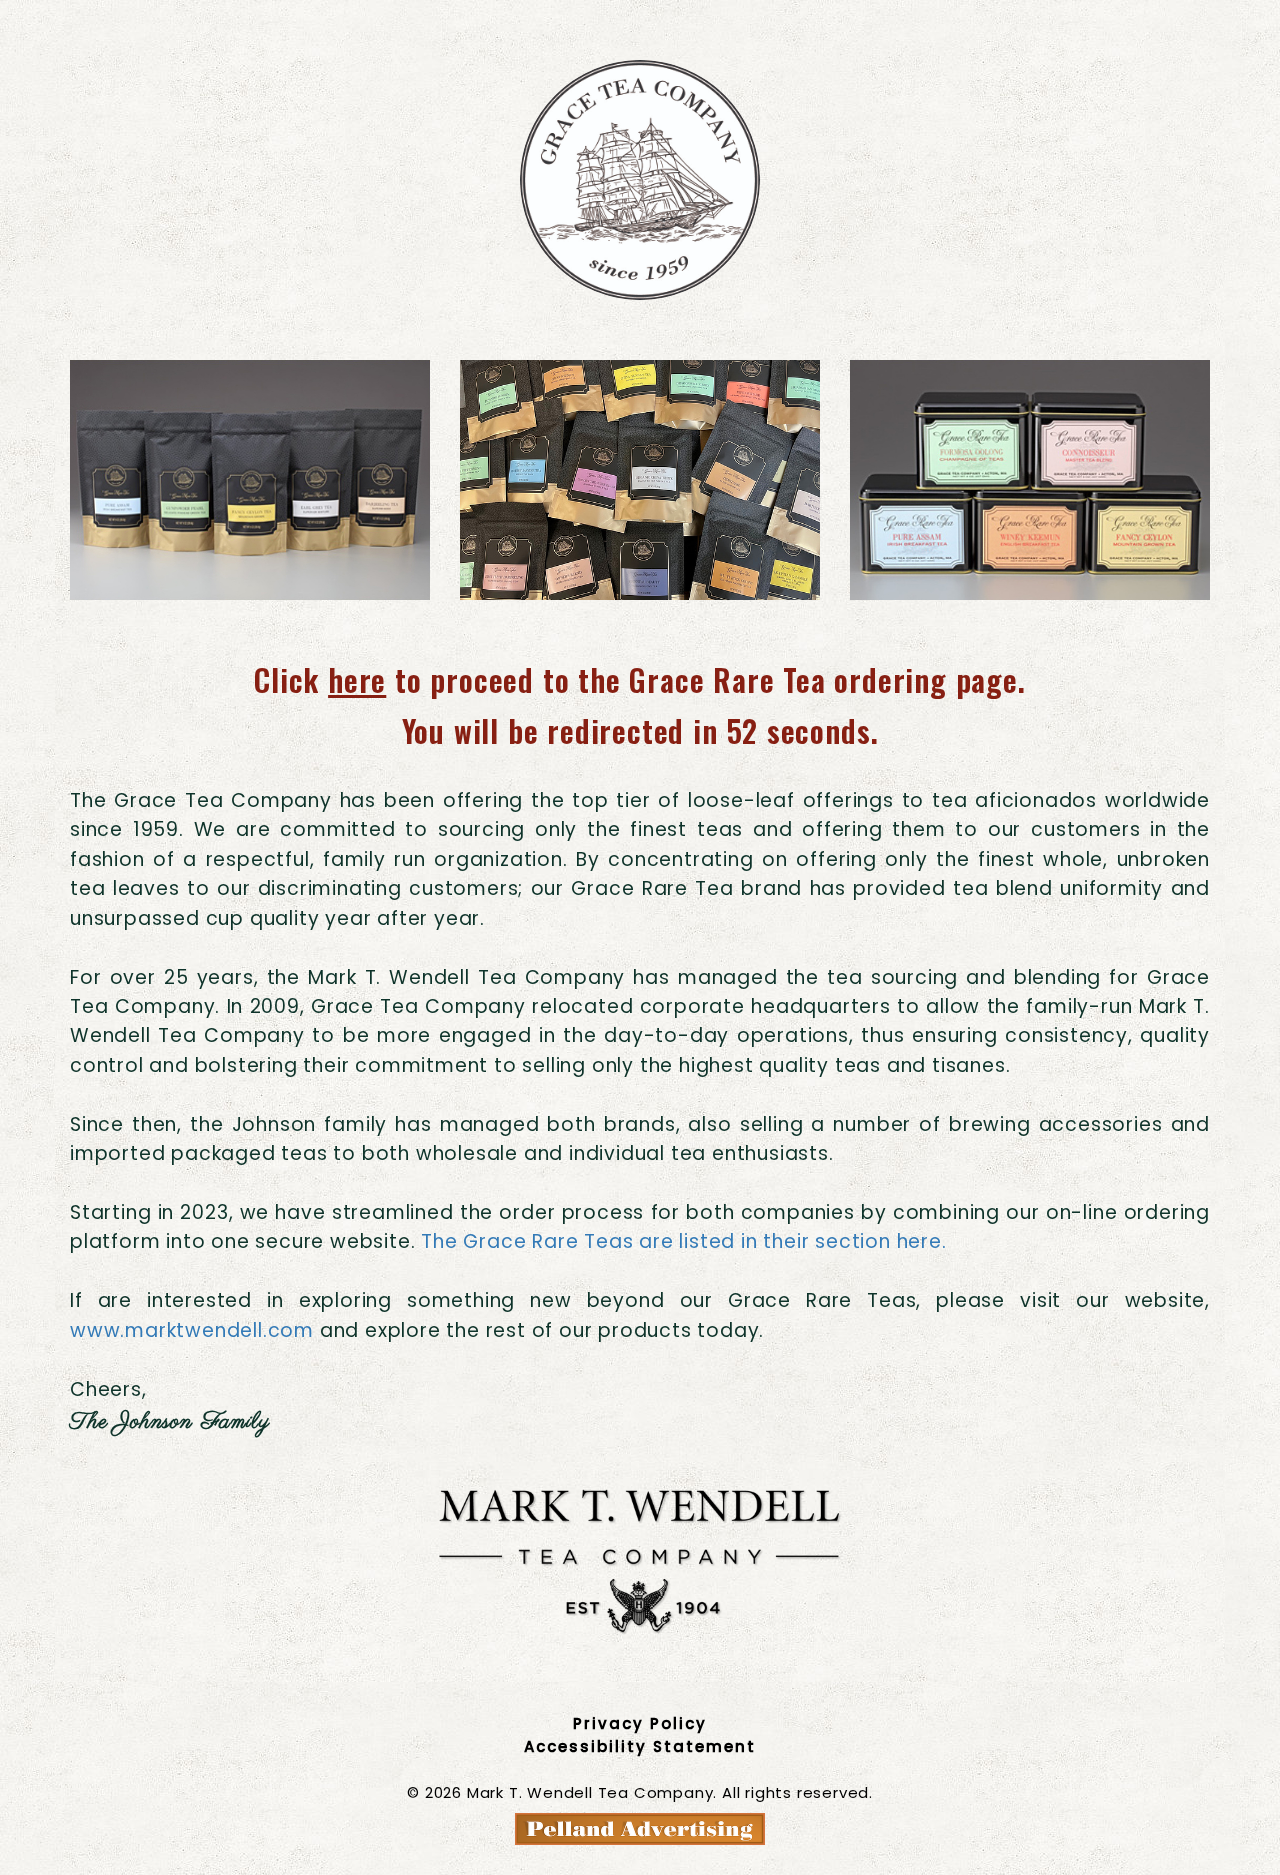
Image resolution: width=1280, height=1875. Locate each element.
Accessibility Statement (640, 1746)
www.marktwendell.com (192, 1330)
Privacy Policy (640, 1723)
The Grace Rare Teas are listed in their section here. (683, 1241)
